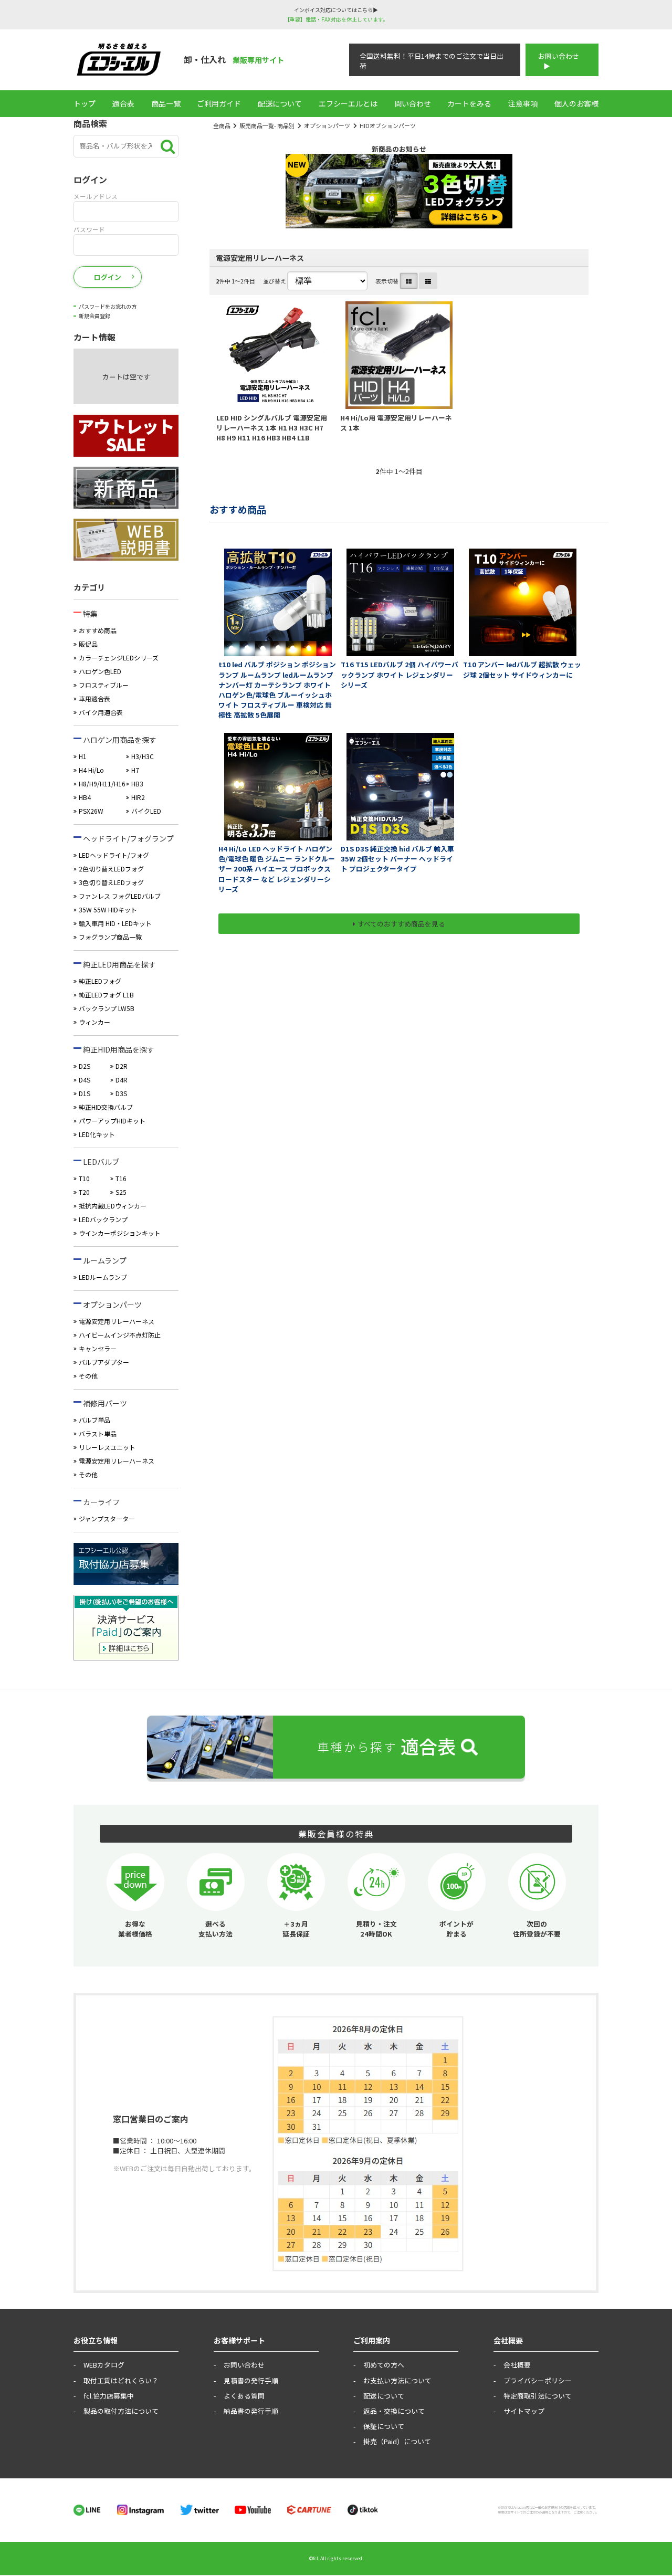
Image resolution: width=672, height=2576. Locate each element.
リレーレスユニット (107, 1447)
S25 (121, 1192)
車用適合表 (94, 698)
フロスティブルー (104, 685)
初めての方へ (384, 2365)
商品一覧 (166, 103)
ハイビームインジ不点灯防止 (120, 1335)
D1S (85, 1093)
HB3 (137, 784)
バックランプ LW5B (107, 1008)
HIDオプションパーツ (388, 125)
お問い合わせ (559, 56)
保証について (384, 2426)
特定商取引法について (538, 2396)
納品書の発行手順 (251, 2411)
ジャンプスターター (107, 1518)
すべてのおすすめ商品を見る (401, 924)
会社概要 (517, 2365)
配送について (280, 103)
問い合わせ (413, 103)
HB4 (85, 797)
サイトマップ (524, 2411)
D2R (122, 1066)
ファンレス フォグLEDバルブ (120, 896)
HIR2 (138, 797)
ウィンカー (94, 1022)
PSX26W (91, 811)
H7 (135, 770)
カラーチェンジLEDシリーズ (119, 658)
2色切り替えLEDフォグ (111, 869)
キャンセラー (98, 1348)
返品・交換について (394, 2411)
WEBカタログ (104, 2365)
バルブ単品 (94, 1420)
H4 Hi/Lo (91, 770)
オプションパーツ (327, 125)
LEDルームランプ (103, 1277)
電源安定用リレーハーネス (117, 1321)
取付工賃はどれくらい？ (121, 2380)
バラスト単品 (98, 1433)
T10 (84, 1178)
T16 (121, 1178)
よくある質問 (244, 2396)
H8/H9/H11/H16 (102, 784)
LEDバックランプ (103, 1219)
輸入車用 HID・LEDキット (115, 923)
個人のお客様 (576, 103)
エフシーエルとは (348, 103)
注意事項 (523, 103)
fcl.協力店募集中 (109, 2396)
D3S (121, 1093)
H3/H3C (143, 756)
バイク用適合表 (101, 712)
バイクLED (146, 811)
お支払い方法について (397, 2380)
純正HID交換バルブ (106, 1107)
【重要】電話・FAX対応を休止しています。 (336, 19)
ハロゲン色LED (100, 671)
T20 (84, 1192)
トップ (85, 103)
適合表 (123, 103)
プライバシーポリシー (538, 2380)
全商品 (222, 125)
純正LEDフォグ (100, 981)
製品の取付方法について (121, 2411)
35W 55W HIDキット (108, 910)
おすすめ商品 (98, 630)
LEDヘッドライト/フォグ (114, 855)
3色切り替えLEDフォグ (111, 882)
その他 (88, 1376)
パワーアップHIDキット (112, 1121)
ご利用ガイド (219, 103)
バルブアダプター (104, 1362)
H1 (83, 756)
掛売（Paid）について (397, 2441)
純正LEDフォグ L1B (106, 995)
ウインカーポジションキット (120, 1233)
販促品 (88, 644)
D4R (122, 1080)
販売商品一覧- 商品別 (267, 125)
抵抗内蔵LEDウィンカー (113, 1206)
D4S (85, 1080)
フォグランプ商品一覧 (110, 937)
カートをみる (469, 103)
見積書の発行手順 (251, 2380)
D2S (85, 1066)
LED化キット (97, 1134)
